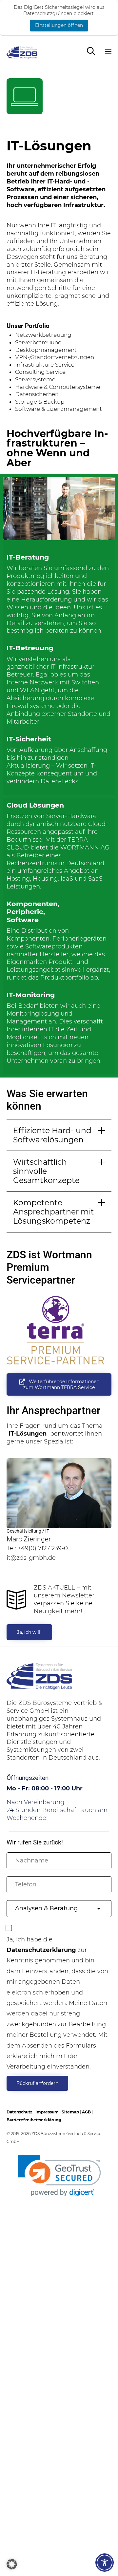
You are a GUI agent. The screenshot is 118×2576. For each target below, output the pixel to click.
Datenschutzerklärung (41, 1950)
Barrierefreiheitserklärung (34, 2120)
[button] (59, 1384)
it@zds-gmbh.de (31, 1558)
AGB (86, 2112)
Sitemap (70, 2112)
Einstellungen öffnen (59, 25)
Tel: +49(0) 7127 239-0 (37, 1548)
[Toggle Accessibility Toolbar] (105, 2563)
